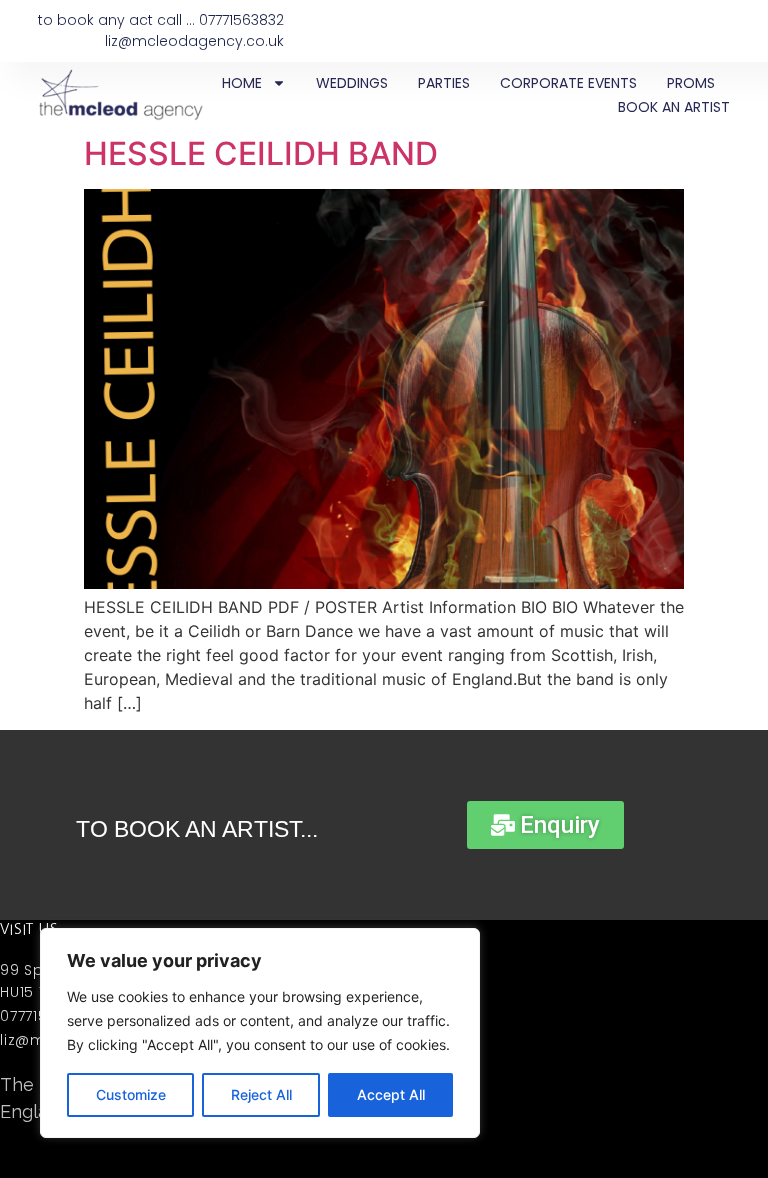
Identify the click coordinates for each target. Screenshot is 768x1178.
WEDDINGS (352, 83)
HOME (242, 83)
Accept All (391, 1094)
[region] (260, 1033)
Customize (131, 1094)
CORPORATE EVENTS (568, 83)
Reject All (261, 1094)
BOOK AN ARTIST (674, 107)
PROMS (691, 83)
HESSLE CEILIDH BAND (261, 153)
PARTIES (444, 83)
